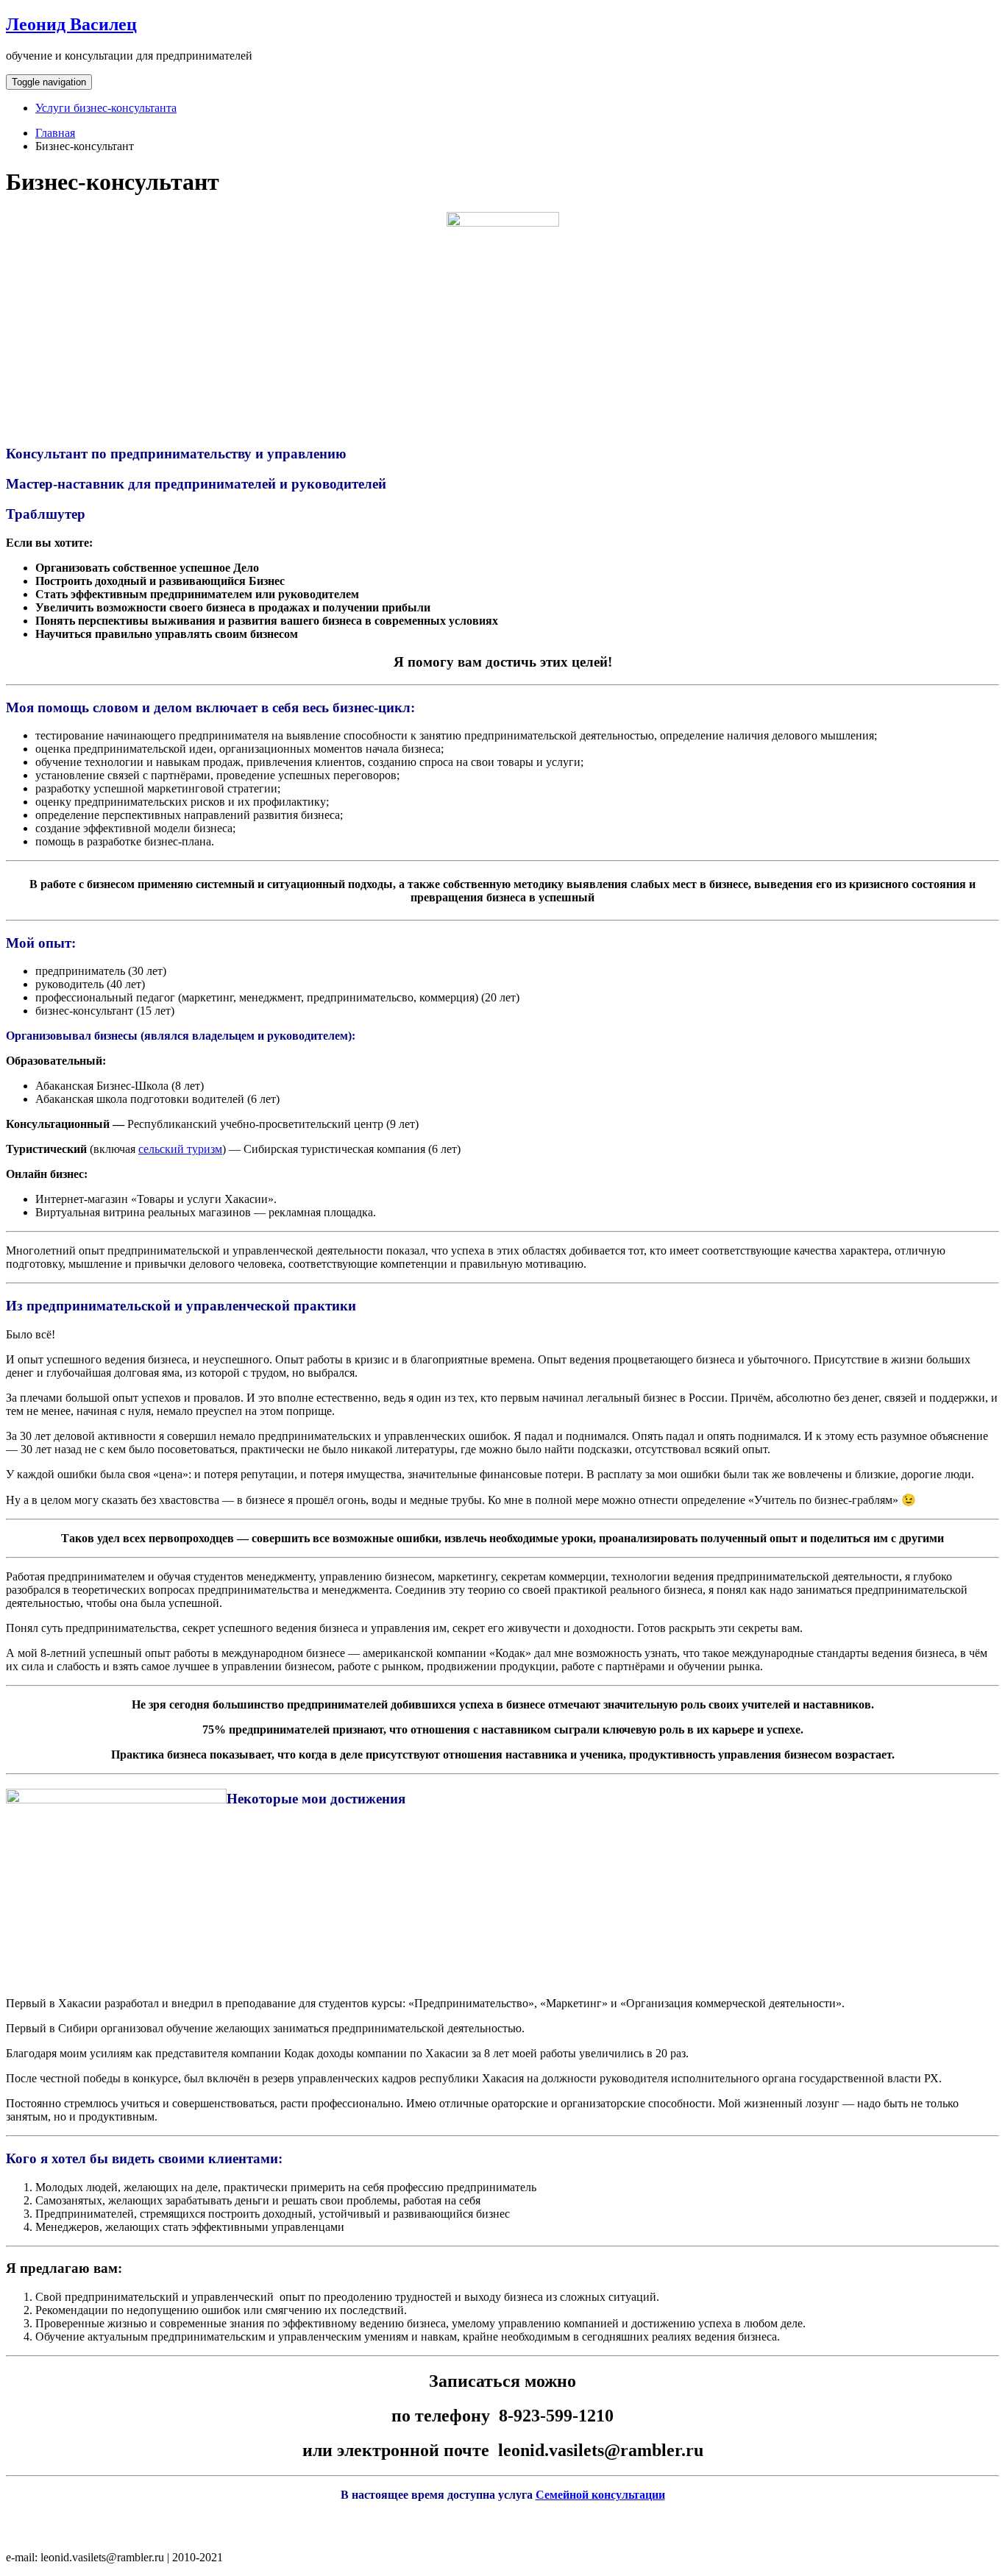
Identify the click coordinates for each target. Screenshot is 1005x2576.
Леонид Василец (71, 24)
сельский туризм (180, 1149)
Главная (55, 133)
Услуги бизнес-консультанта (106, 108)
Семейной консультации (600, 2495)
